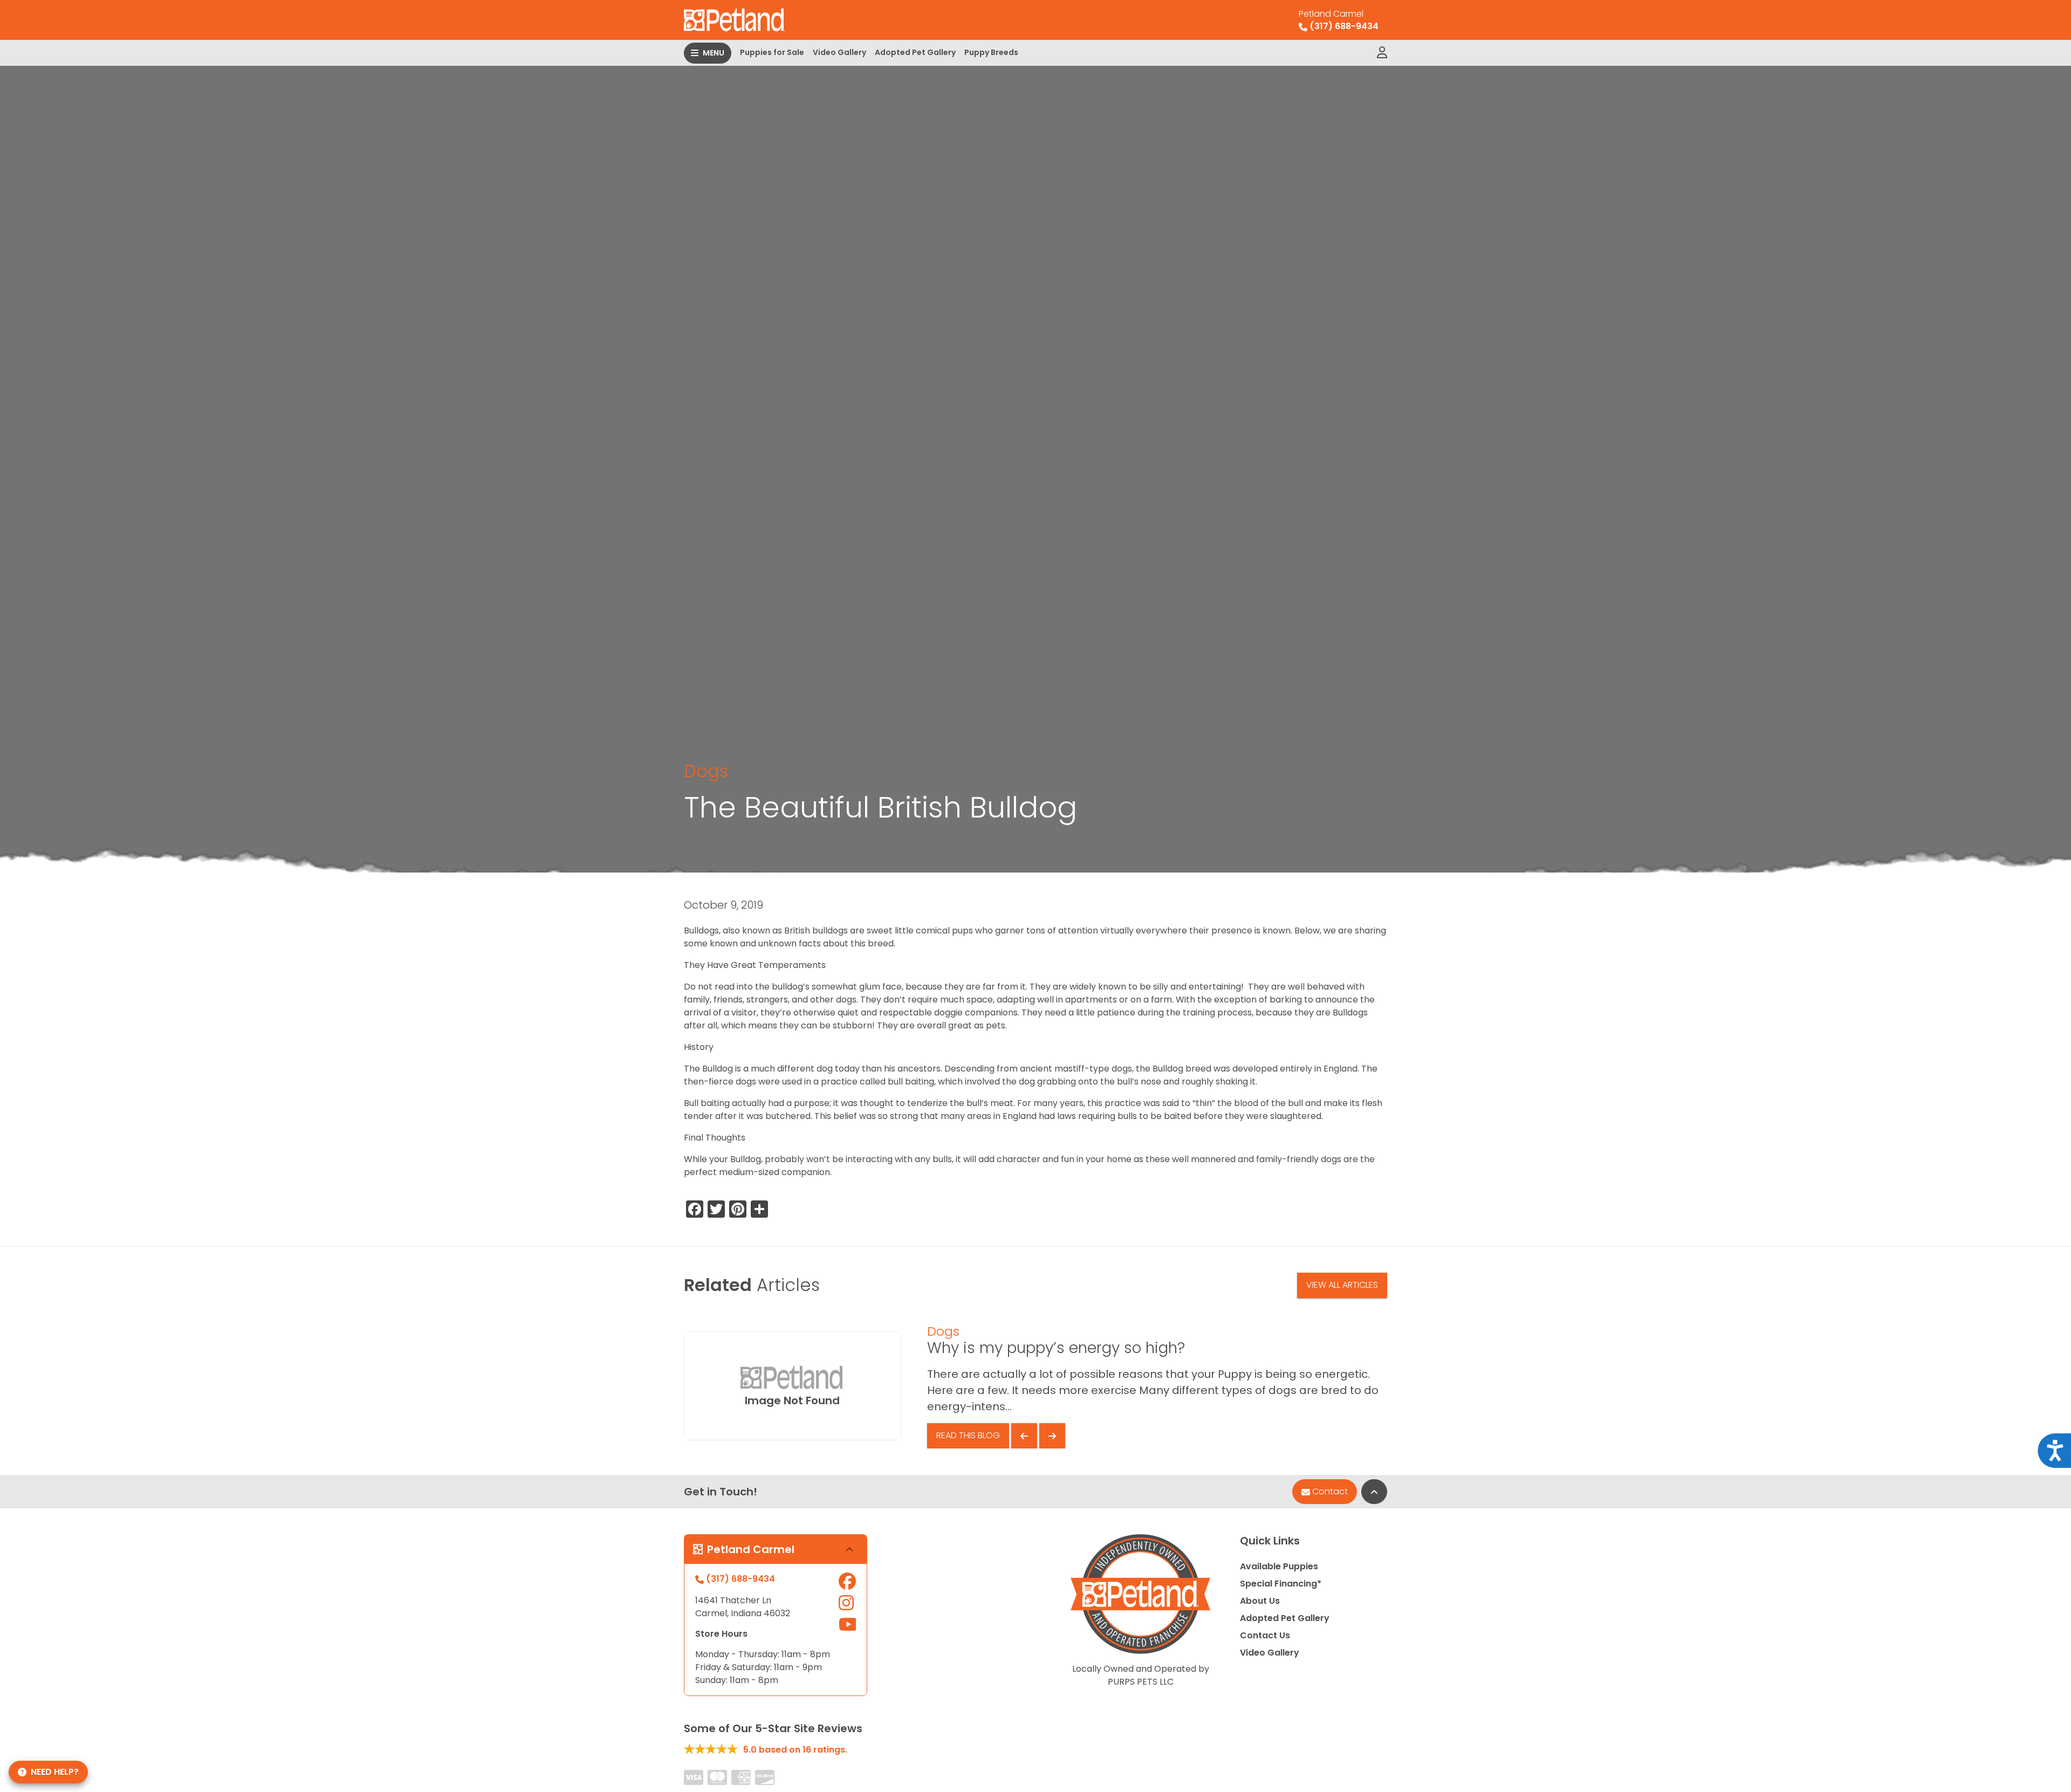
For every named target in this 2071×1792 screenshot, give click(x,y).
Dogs (706, 771)
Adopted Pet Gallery (915, 52)
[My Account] (1382, 53)
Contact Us (1265, 1635)
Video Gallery (839, 52)
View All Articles (1342, 1285)
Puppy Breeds (991, 52)
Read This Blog (968, 1435)
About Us (1260, 1601)
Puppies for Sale (772, 52)
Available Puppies (1279, 1566)
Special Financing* (1281, 1584)
